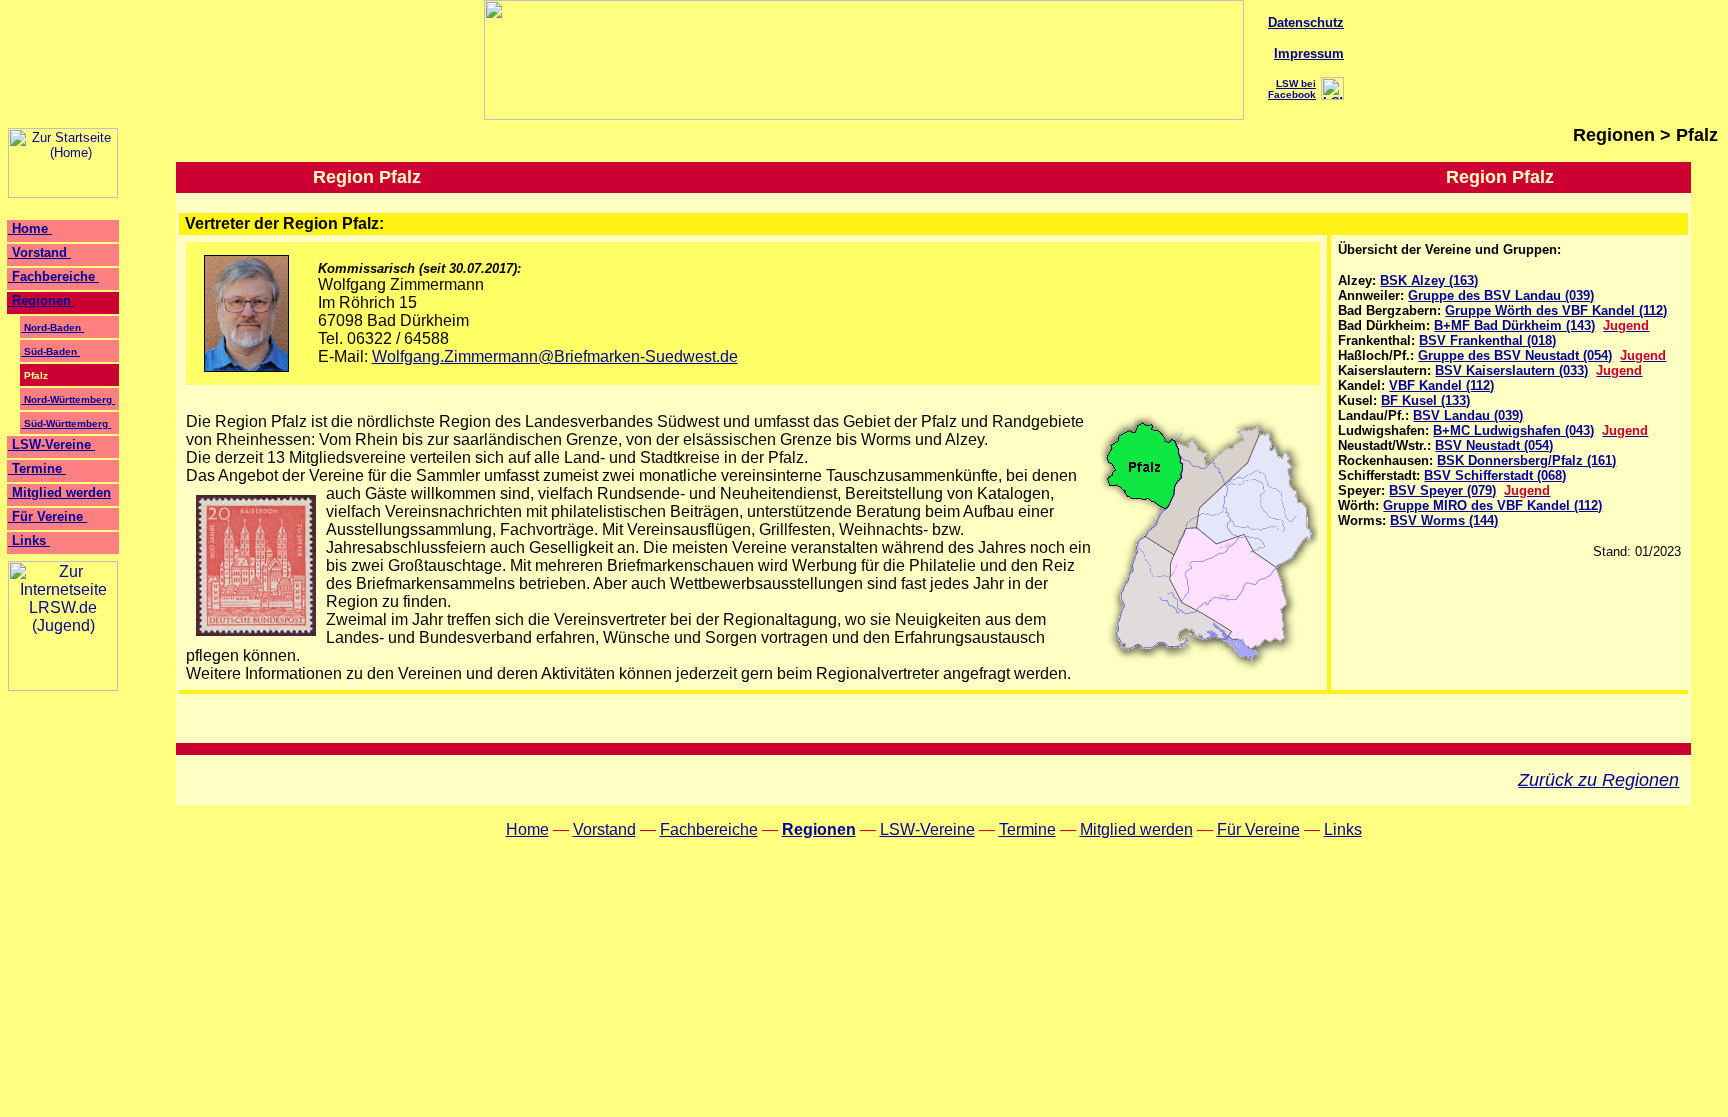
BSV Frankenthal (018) (1487, 340)
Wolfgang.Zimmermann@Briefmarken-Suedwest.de (555, 356)
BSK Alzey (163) (1429, 280)
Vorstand (39, 252)
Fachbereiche (53, 276)
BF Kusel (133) (1425, 400)
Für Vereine (47, 516)
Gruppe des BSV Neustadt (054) (1515, 355)
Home (30, 228)
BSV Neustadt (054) (1494, 445)
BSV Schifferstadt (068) (1495, 475)
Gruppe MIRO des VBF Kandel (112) (1492, 505)
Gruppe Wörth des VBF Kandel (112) (1556, 310)
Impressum (1309, 53)
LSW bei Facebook (1292, 89)
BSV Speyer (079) (1442, 490)
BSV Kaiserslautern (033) (1511, 370)
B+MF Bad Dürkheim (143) (1514, 325)
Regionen (41, 300)
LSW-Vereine (51, 444)
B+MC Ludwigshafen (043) (1513, 430)
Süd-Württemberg (66, 423)
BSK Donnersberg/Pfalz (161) (1526, 460)
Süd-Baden (50, 351)
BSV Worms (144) (1444, 520)
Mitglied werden (59, 492)
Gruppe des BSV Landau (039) (1501, 295)
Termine (37, 468)
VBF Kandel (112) (1441, 385)
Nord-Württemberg (68, 399)
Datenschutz (1306, 22)
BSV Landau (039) (1468, 415)
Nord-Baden (52, 327)
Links (29, 540)
